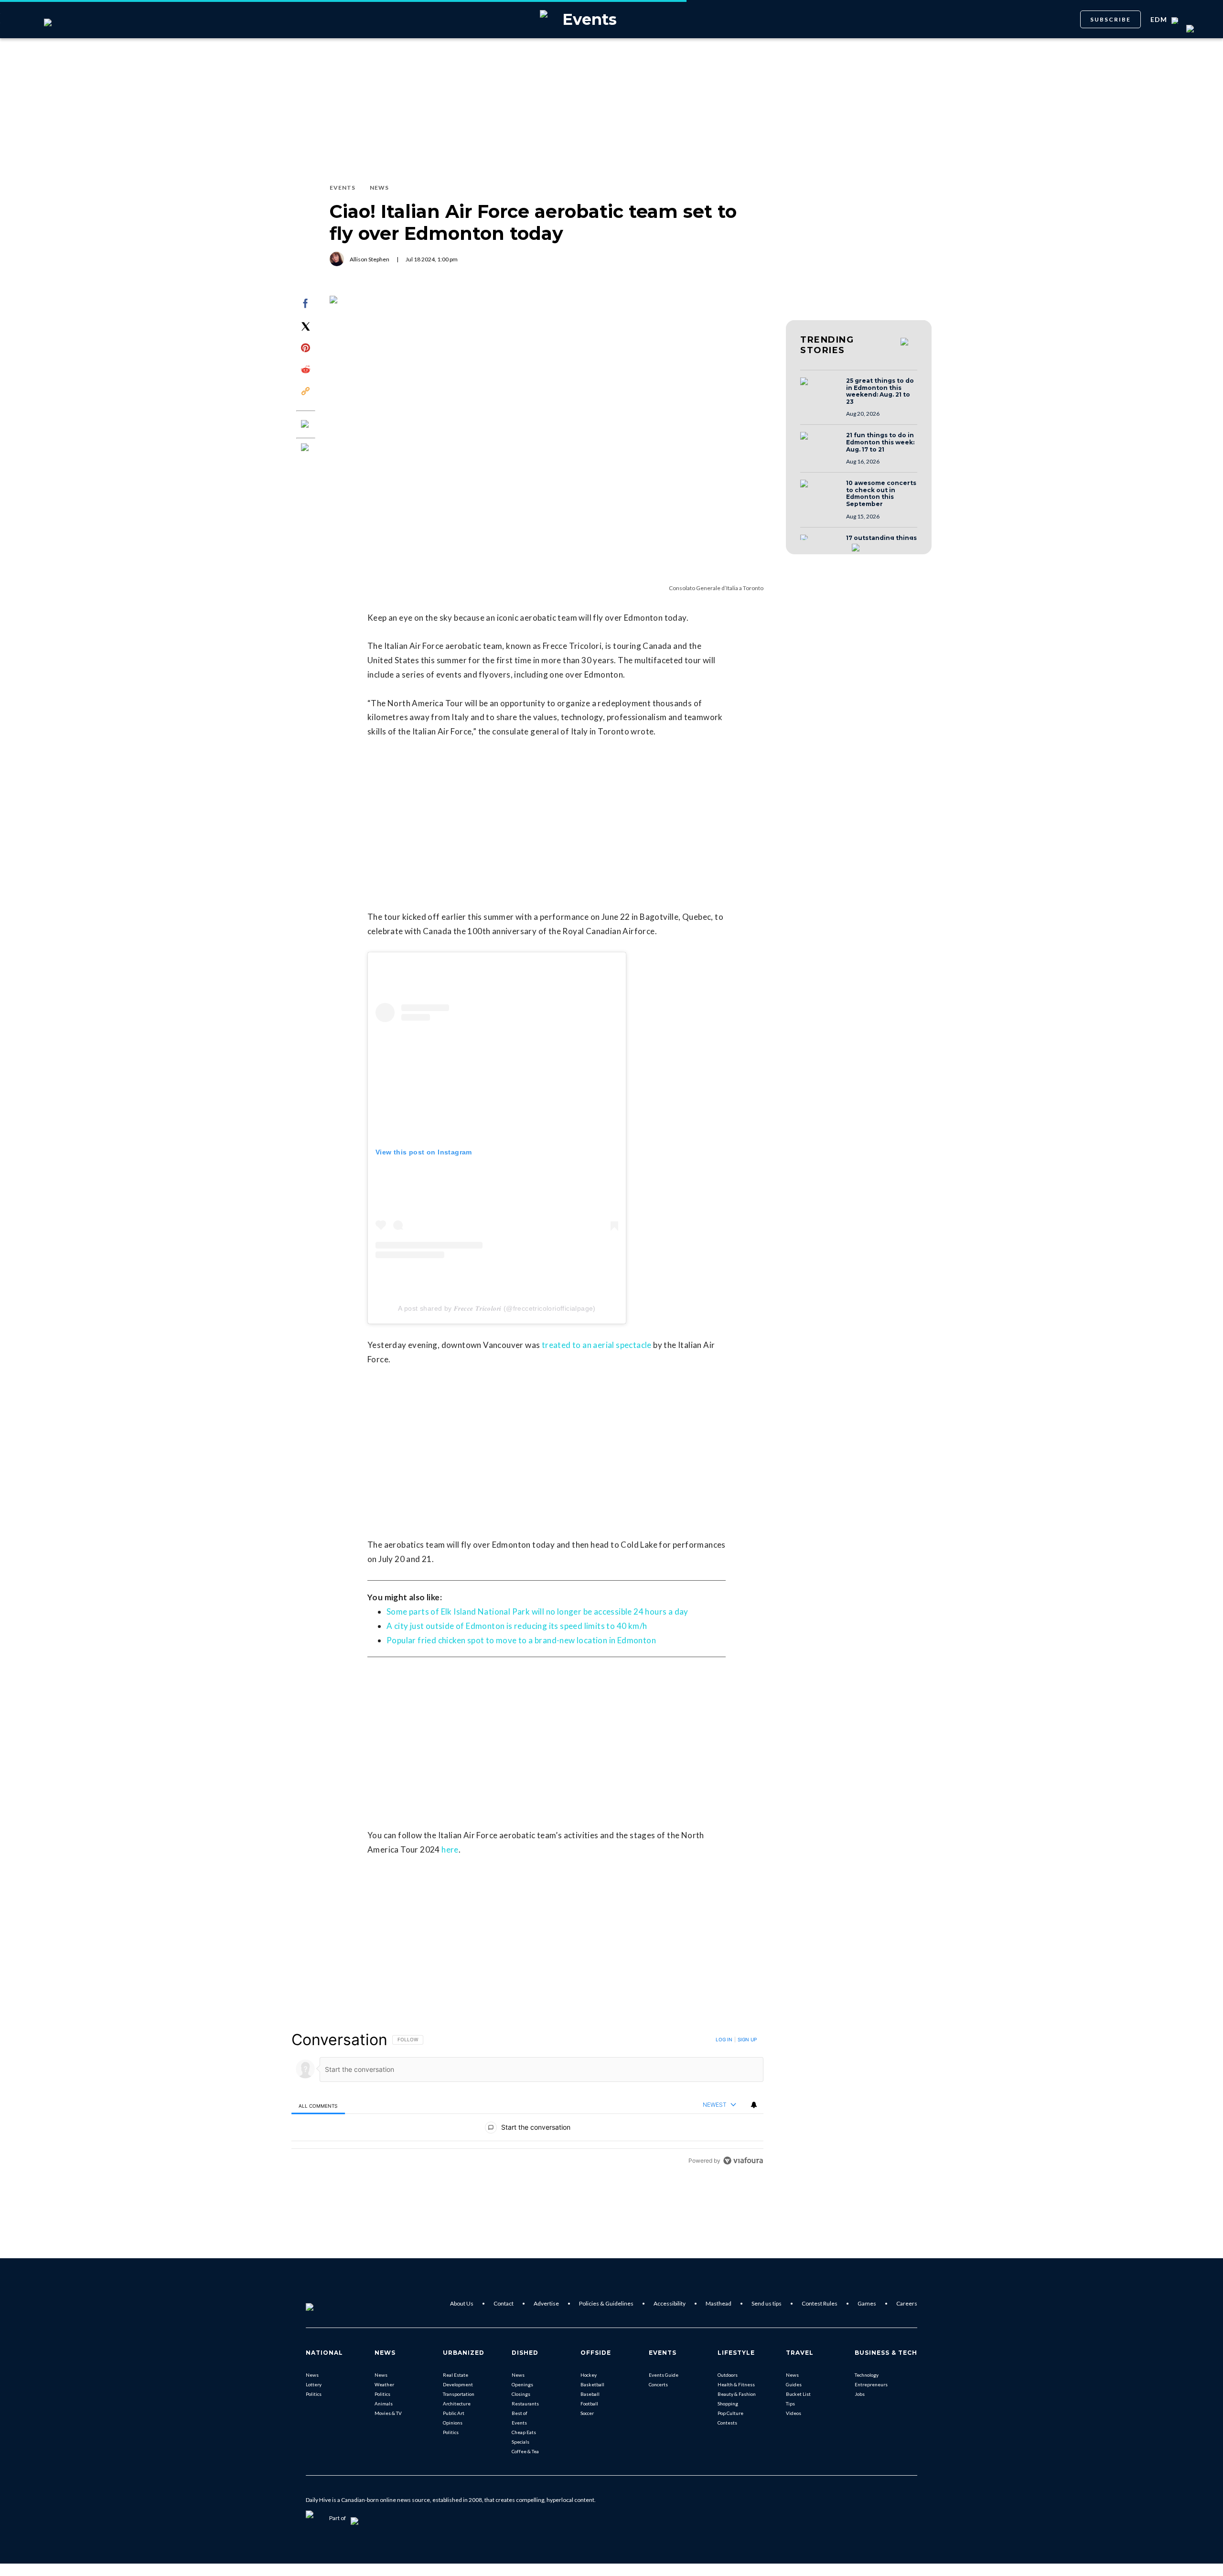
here (450, 1849)
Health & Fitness (736, 2384)
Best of (520, 2413)
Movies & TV (388, 2413)
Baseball (590, 2394)
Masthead (719, 2303)
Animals (384, 2404)
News (312, 2375)
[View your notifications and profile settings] (754, 2105)
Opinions (453, 2423)
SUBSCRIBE (1110, 19)
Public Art (454, 2413)
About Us (462, 2303)
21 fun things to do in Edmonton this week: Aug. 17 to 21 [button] (880, 442)
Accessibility (670, 2303)
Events (519, 2423)
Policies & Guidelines (606, 2303)
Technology (867, 2375)
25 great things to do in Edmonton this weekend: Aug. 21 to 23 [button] (880, 391)
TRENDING (827, 345)
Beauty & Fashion (737, 2394)
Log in (724, 2039)
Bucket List (798, 2394)
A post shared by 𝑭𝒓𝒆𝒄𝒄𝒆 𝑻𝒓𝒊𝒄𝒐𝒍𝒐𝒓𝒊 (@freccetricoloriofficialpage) (497, 1308)
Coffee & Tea (525, 2451)
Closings (521, 2394)
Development (458, 2384)
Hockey (589, 2375)
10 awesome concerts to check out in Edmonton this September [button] (881, 494)
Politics (314, 2394)
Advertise (546, 2303)
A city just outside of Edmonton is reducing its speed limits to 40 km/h (517, 1626)
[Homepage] (325, 2304)
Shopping (728, 2404)
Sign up (747, 2039)
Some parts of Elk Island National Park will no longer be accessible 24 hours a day (537, 1611)
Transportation (459, 2394)
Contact (504, 2303)
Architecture (457, 2404)
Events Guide (664, 2375)
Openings (522, 2384)
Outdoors (728, 2375)
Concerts (658, 2384)
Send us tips (767, 2303)
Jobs (860, 2394)
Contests (727, 2423)
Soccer (587, 2413)
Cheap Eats (524, 2432)
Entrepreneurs (871, 2384)
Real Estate (456, 2375)
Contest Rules (820, 2303)
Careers (907, 2303)
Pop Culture (730, 2413)
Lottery (314, 2384)
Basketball (592, 2384)
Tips (790, 2404)
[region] (527, 2100)
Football (589, 2404)
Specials (520, 2442)
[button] (820, 390)
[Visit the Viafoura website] (743, 2161)
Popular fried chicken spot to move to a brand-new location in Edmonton (521, 1640)
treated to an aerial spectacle (597, 1345)
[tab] (318, 2106)
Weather (384, 2384)
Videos (794, 2413)
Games (867, 2303)
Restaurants (525, 2404)
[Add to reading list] (306, 448)
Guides (794, 2384)
